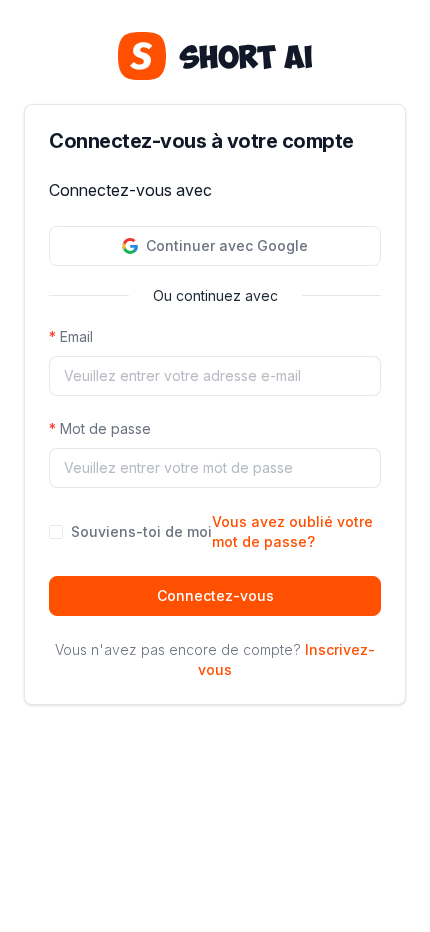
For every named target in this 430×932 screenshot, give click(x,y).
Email (76, 336)
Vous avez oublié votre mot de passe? (292, 531)
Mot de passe (105, 428)
